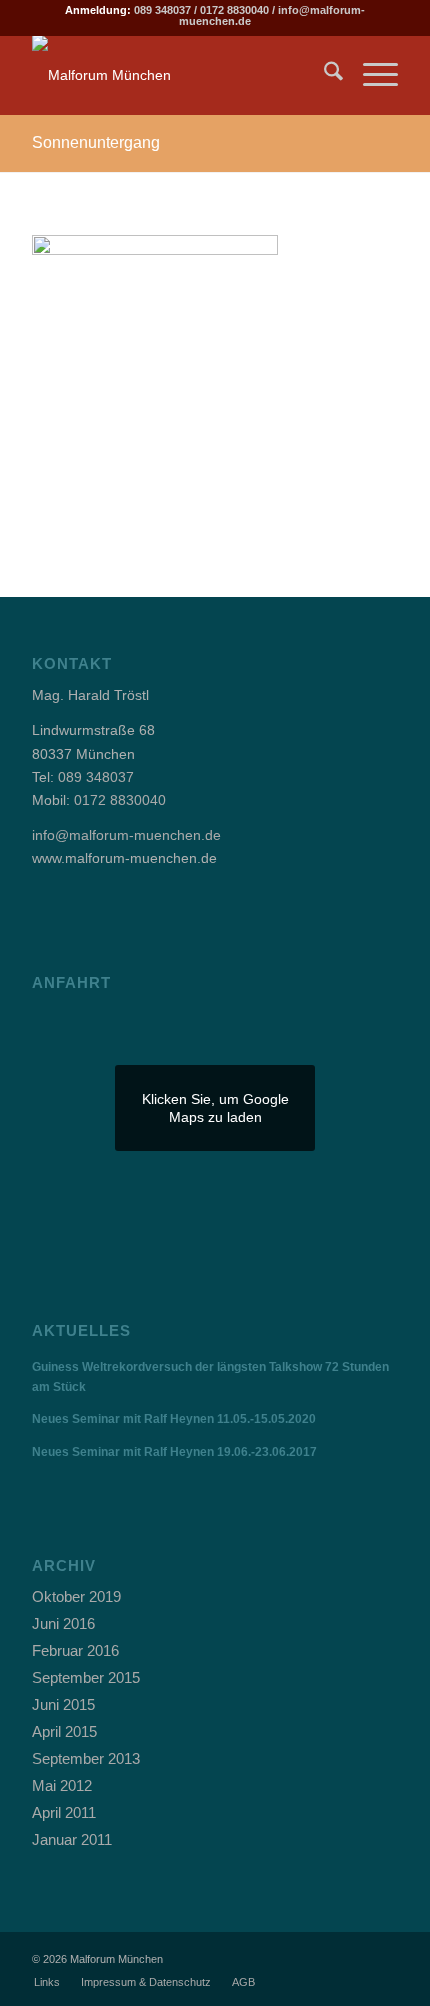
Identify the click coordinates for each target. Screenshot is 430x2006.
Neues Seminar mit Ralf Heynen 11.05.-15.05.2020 (174, 1419)
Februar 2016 (75, 1650)
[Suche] (323, 75)
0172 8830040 (234, 10)
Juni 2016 (63, 1623)
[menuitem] (323, 75)
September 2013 (86, 1758)
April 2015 (64, 1731)
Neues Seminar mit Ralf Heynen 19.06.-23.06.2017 (174, 1452)
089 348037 (162, 10)
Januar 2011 (72, 1839)
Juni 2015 (63, 1704)
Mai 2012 (62, 1785)
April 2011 (64, 1812)
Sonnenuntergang (96, 142)
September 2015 (86, 1677)
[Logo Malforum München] (178, 75)
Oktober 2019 (76, 1596)
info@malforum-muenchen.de (126, 835)
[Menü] (370, 75)
